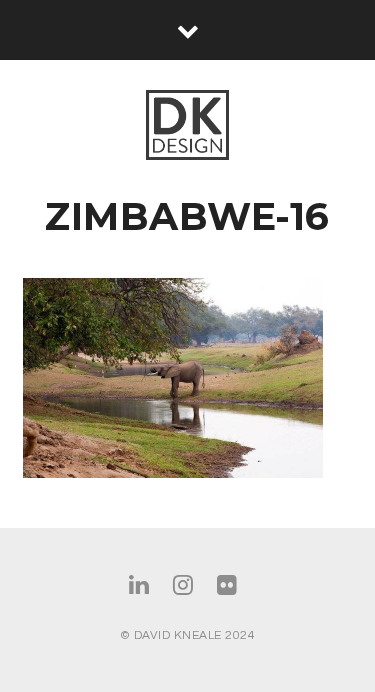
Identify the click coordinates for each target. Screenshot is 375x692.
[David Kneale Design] (187, 126)
